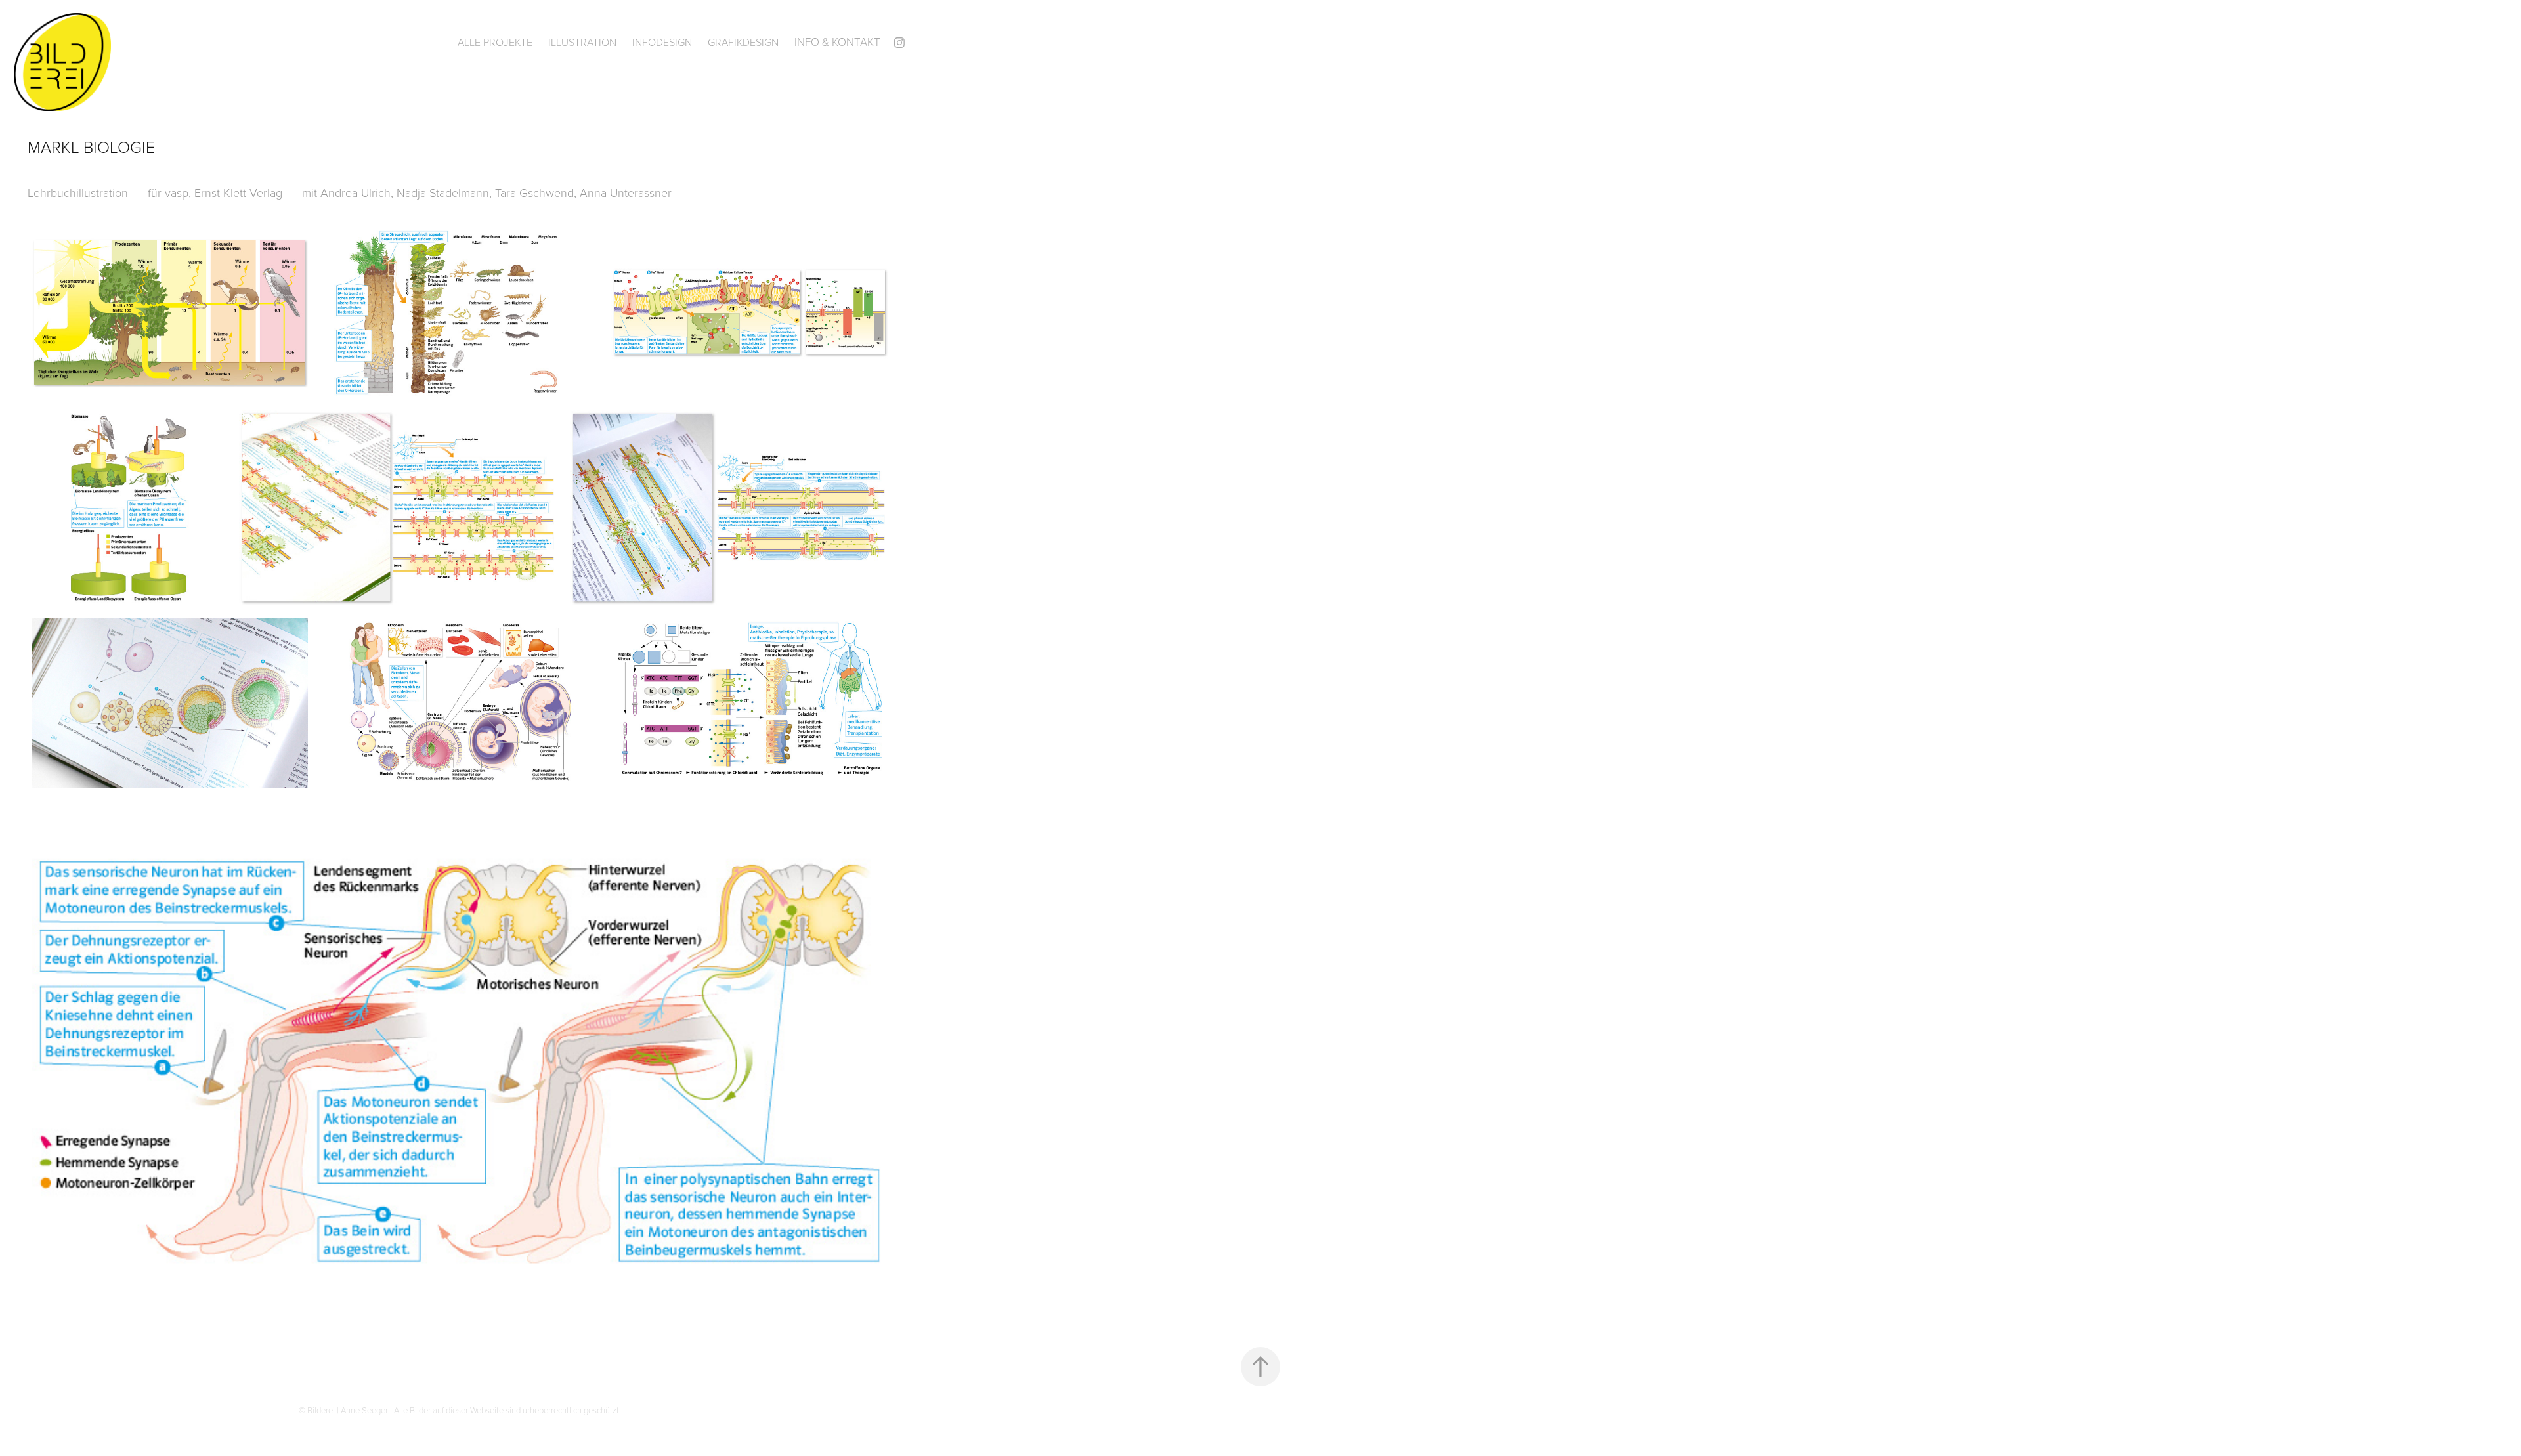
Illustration (582, 42)
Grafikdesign (743, 42)
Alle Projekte (495, 42)
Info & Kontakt (837, 42)
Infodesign (662, 42)
